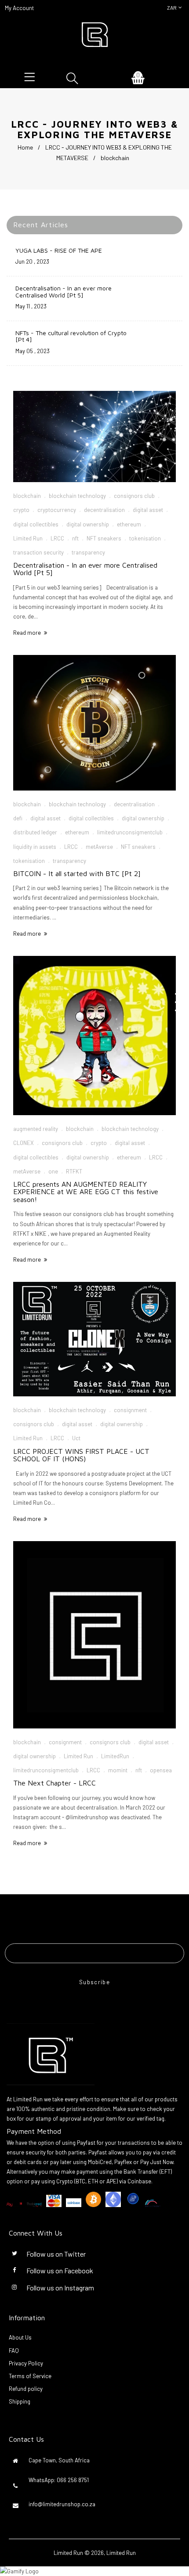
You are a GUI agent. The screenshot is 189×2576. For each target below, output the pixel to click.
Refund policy (26, 2389)
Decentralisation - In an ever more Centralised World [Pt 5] (64, 291)
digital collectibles (36, 524)
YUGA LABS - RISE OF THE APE (59, 250)
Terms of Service (30, 2376)
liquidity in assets (35, 847)
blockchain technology (77, 496)
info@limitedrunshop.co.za (62, 2504)
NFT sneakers (104, 538)
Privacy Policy (26, 2363)
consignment (130, 1410)
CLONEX (24, 1143)
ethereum (129, 524)
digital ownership (88, 524)
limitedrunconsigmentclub (130, 832)
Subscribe (94, 1982)
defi (18, 818)
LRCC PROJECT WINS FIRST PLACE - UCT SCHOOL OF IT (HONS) (81, 1455)
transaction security (38, 552)
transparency (88, 552)
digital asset (148, 510)
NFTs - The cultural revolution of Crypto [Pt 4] (71, 336)
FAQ (14, 2351)
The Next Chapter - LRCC (55, 1783)
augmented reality (36, 1129)
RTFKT (74, 1171)
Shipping (20, 2401)
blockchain (27, 496)
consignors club (134, 496)
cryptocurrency (57, 510)
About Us (20, 2337)
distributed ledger (35, 832)
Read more (27, 633)
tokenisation (145, 538)
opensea (161, 1770)
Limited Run (28, 538)
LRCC (57, 538)
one (53, 1171)
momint (118, 1770)
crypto (21, 510)
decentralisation (104, 510)
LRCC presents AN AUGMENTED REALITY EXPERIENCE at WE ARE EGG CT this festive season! (86, 1192)
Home (25, 147)
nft (75, 538)
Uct (76, 1438)
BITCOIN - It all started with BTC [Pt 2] (77, 873)
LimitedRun (115, 1756)
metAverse (99, 847)
